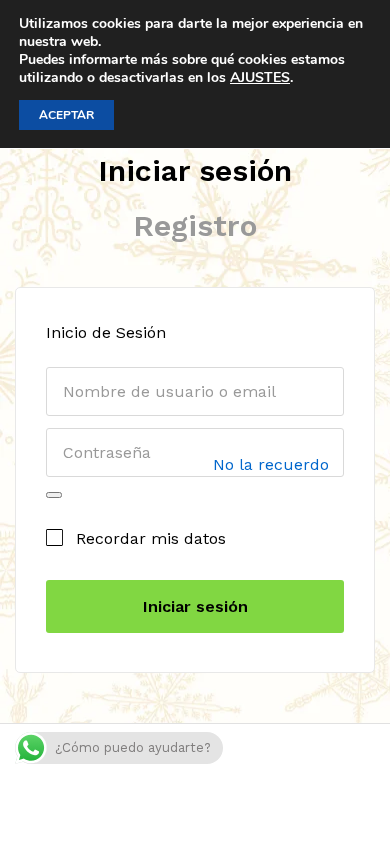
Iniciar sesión (195, 170)
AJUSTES (260, 78)
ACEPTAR (66, 115)
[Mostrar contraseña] (54, 495)
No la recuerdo (271, 465)
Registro (195, 225)
